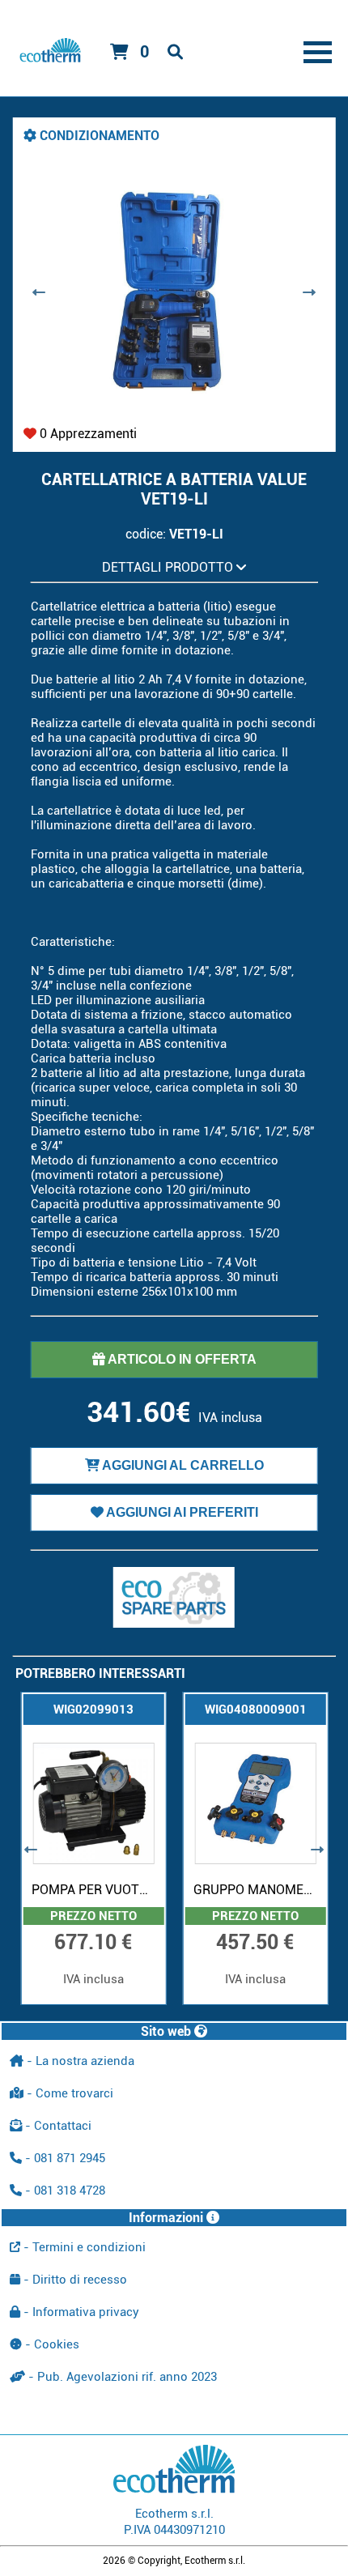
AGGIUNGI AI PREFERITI (181, 1512)
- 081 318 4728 (64, 2191)
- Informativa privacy (80, 2312)
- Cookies (51, 2344)
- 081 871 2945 (64, 2158)
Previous (39, 292)
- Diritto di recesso (74, 2280)
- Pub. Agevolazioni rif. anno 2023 (121, 2377)
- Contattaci (57, 2126)
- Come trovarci (68, 2093)
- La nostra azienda (79, 2061)
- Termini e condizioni (83, 2247)
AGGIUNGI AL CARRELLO (182, 1465)
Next (309, 292)
